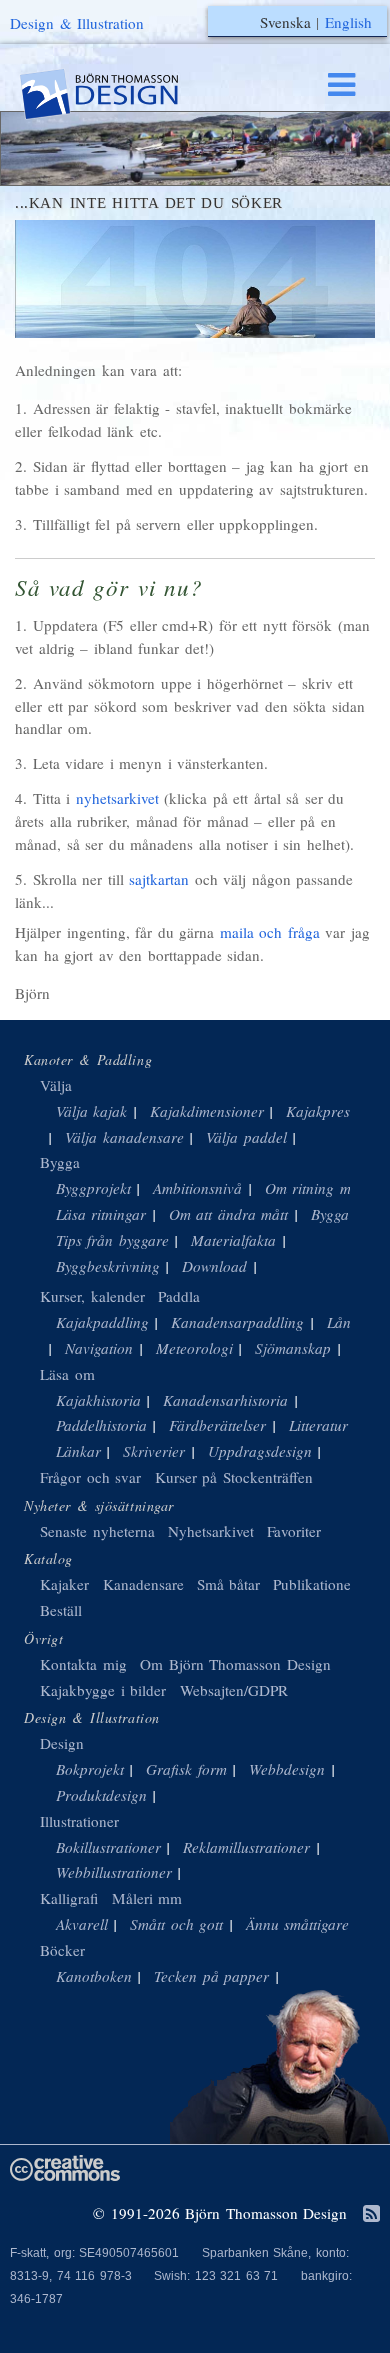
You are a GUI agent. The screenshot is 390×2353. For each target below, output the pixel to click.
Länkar (78, 1451)
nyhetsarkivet (117, 798)
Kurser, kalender (92, 1296)
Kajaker (64, 1584)
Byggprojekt (93, 1188)
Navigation (99, 1348)
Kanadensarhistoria (225, 1400)
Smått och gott (176, 1924)
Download (214, 1266)
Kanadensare (143, 1584)
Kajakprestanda (336, 1111)
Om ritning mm (313, 1188)
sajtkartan (159, 879)
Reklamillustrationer (246, 1847)
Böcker (62, 1950)
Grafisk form (186, 1769)
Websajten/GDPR (234, 1690)
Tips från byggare (112, 1240)
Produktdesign (101, 1795)
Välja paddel (246, 1137)
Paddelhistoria (101, 1425)
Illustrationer (79, 1821)
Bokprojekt (90, 1769)
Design (62, 1743)
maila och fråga (270, 932)
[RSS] (371, 2215)
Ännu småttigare (298, 1924)
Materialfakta (233, 1240)
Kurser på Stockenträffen (234, 1477)
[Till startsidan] (118, 94)
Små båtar (229, 1584)
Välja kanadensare (124, 1137)
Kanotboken (94, 1976)
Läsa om (67, 1374)
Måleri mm (147, 1898)
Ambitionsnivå (197, 1188)
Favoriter (294, 1531)
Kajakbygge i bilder (103, 1690)
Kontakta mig (83, 1664)
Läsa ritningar (101, 1214)
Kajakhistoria (98, 1400)
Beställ (61, 1610)
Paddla (179, 1296)
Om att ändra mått (229, 1214)
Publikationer (314, 1584)
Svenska (285, 22)
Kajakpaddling (102, 1322)
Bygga (60, 1162)
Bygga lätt (343, 1214)
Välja (56, 1085)
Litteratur (318, 1425)
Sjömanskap (293, 1348)
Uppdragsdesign (260, 1451)
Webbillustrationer (114, 1872)
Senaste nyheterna (97, 1531)
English (348, 22)
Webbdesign (287, 1769)
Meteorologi (194, 1348)
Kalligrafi (69, 1898)
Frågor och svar (90, 1477)
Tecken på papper (211, 1976)
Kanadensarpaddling (237, 1322)
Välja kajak (92, 1111)
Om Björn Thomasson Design (235, 1664)
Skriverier (154, 1451)
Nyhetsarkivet (211, 1531)
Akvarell (82, 1924)
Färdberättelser (217, 1425)
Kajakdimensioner (207, 1111)
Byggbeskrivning (108, 1266)
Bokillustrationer (108, 1847)
